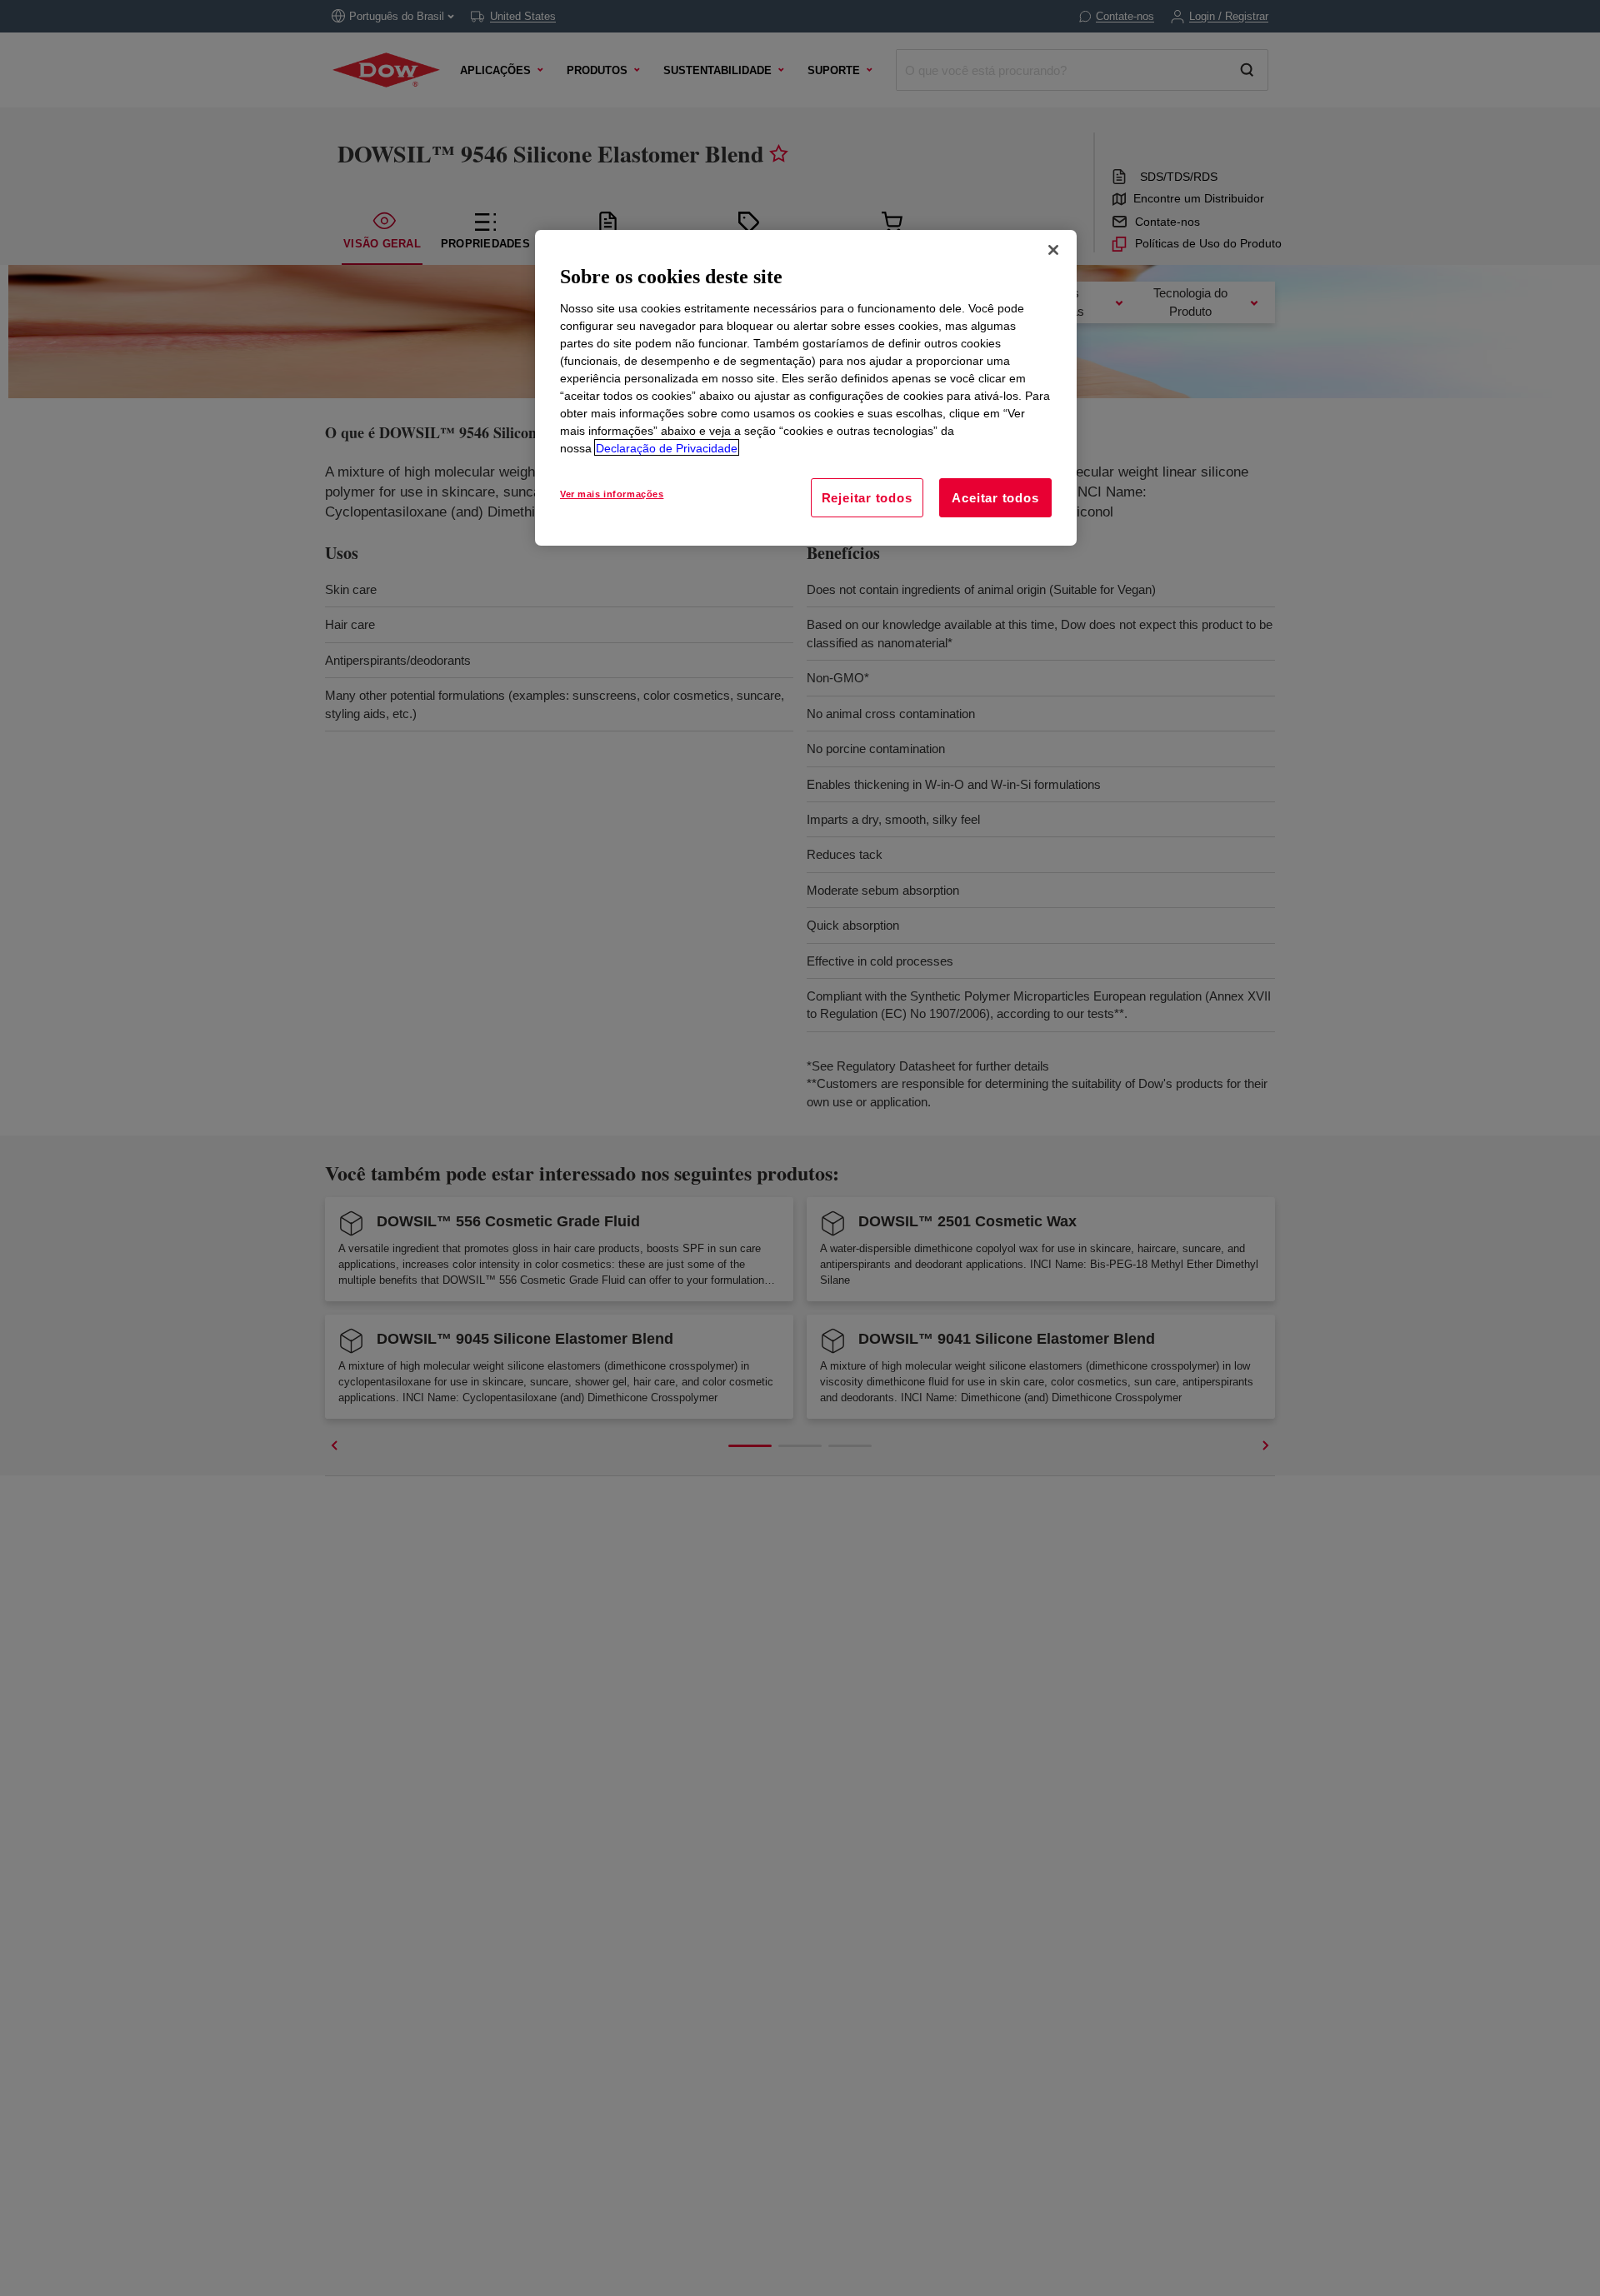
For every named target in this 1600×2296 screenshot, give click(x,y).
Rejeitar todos (867, 497)
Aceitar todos (995, 497)
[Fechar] (1053, 250)
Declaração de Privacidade (667, 447)
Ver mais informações (612, 493)
